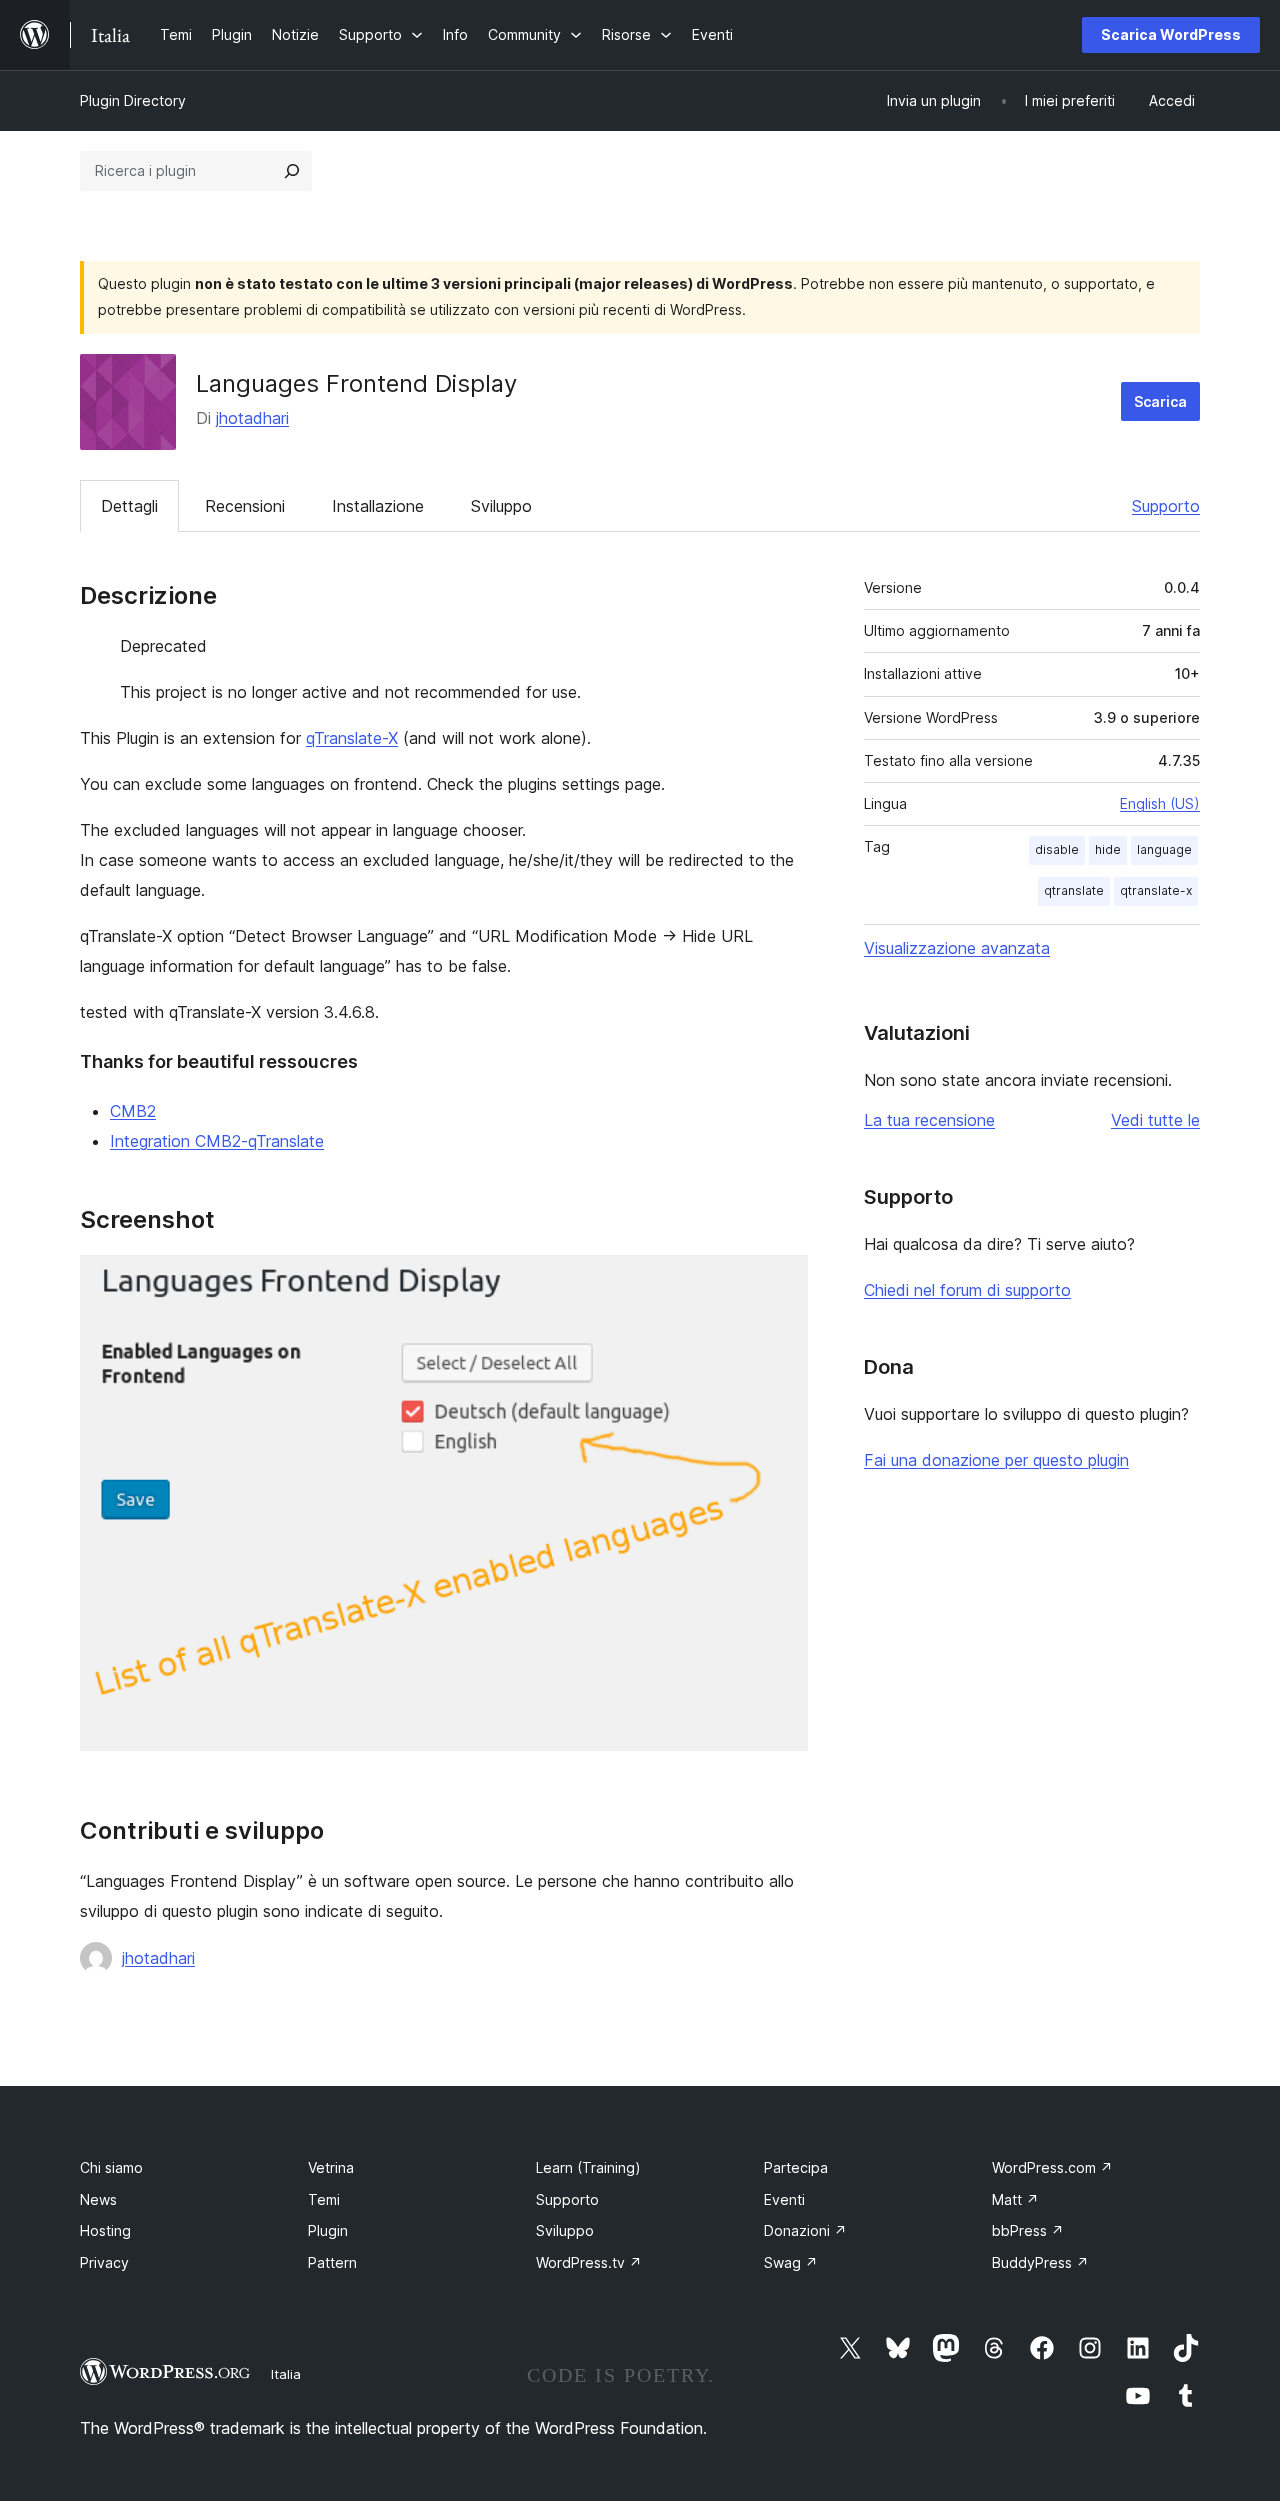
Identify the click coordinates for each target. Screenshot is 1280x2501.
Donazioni (805, 2230)
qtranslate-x (1156, 890)
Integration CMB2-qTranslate (217, 1141)
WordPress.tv (589, 2262)
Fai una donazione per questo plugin (996, 1460)
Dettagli (129, 506)
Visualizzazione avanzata (957, 948)
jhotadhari (252, 418)
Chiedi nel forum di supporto (967, 1290)
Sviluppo (501, 506)
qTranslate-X (352, 738)
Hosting (105, 2230)
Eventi (784, 2199)
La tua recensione (929, 1120)
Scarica (1160, 401)
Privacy (104, 2262)
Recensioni (245, 506)
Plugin (328, 2230)
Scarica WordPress (1171, 34)
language (1164, 849)
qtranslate (1074, 890)
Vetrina (331, 2167)
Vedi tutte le (1155, 1120)
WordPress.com (1052, 2167)
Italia (286, 2374)
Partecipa (796, 2167)
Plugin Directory (133, 100)
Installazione (378, 506)
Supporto (1166, 506)
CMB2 (133, 1111)
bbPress (1028, 2230)
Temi (324, 2199)
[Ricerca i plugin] (292, 171)
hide (1108, 849)
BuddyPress (1040, 2262)
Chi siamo (111, 2167)
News (98, 2199)
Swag (791, 2262)
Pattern (332, 2262)
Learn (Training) (588, 2167)
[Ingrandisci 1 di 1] (781, 1282)
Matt (1015, 2199)
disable (1057, 849)
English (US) (1160, 803)
